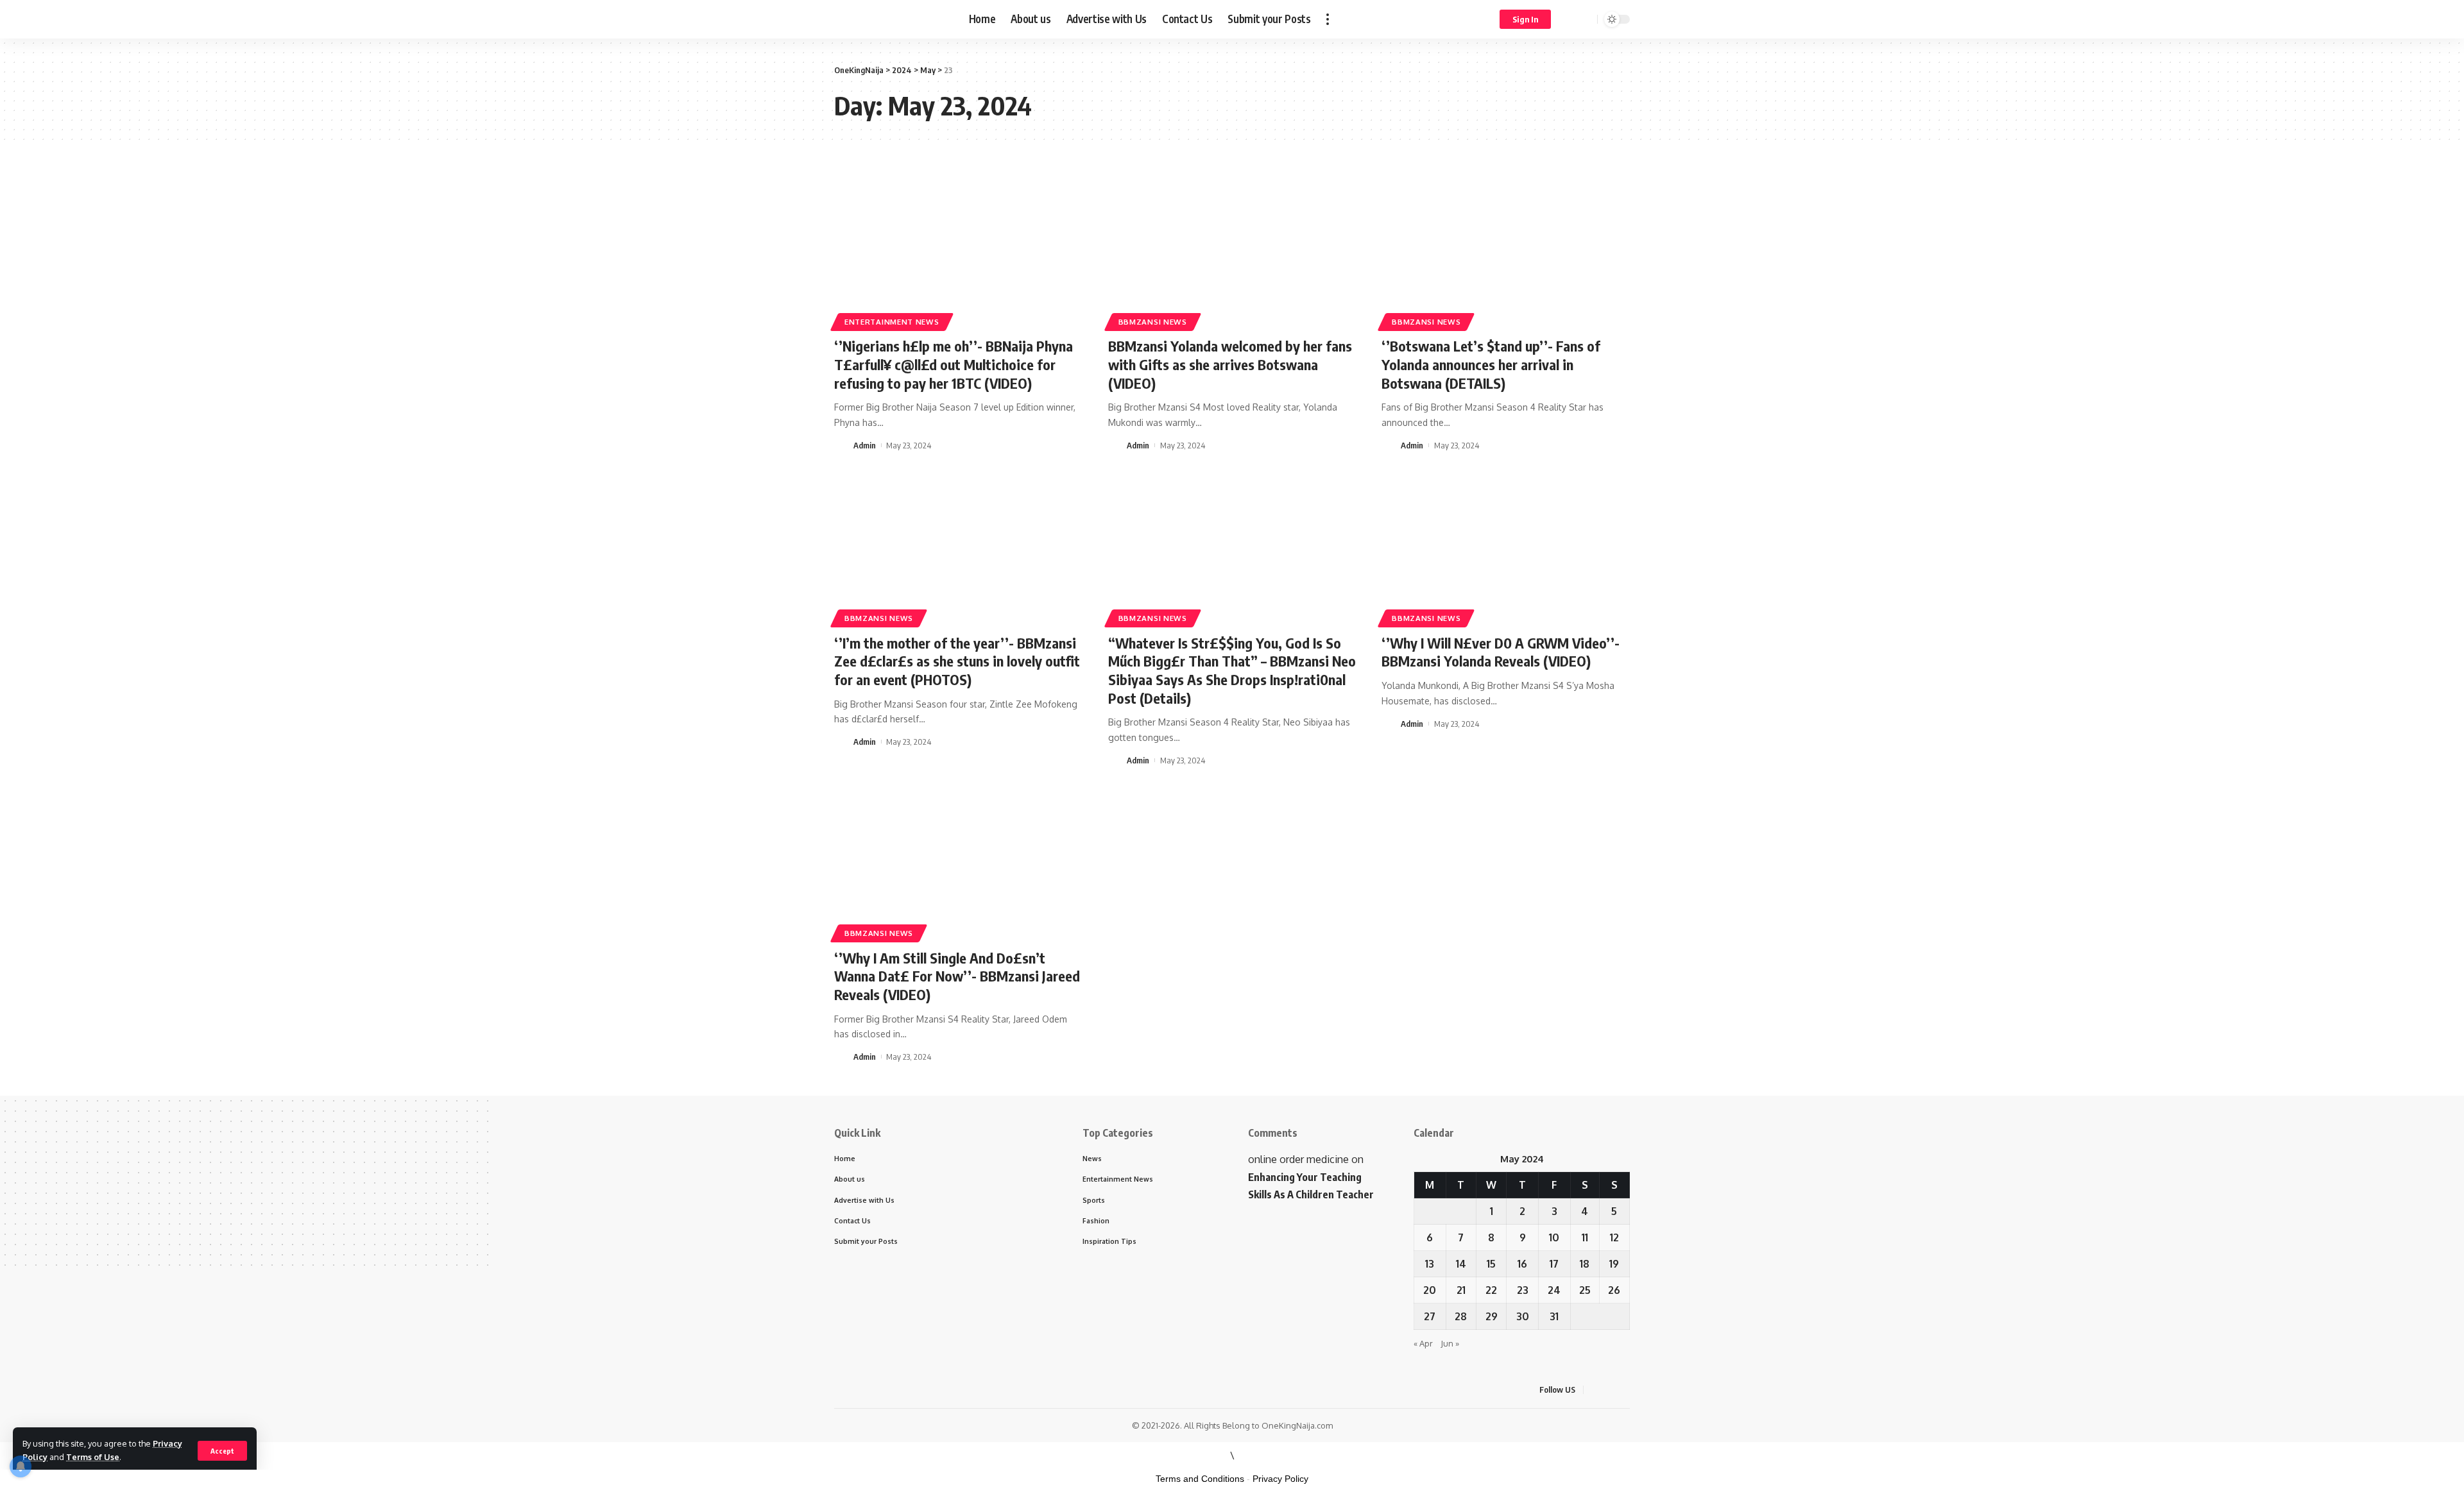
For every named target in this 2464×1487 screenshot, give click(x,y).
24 (1554, 1290)
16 (1522, 1264)
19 (1614, 1264)
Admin (865, 445)
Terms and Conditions (1200, 1479)
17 (1554, 1264)
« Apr (1423, 1343)
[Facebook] (1595, 1390)
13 (1430, 1264)
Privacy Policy (1280, 1479)
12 (1614, 1237)
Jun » (1450, 1343)
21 (1461, 1290)
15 (1491, 1264)
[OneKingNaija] (891, 19)
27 (1430, 1316)
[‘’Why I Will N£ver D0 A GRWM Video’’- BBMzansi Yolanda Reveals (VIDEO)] (1506, 549)
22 (1491, 1290)
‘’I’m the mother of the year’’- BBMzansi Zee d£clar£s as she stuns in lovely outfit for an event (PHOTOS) (957, 661)
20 (1430, 1290)
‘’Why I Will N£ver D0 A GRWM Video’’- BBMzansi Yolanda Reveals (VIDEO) (1501, 652)
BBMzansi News (1153, 322)
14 (1461, 1264)
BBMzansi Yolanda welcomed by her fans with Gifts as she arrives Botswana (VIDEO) (1230, 364)
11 (1585, 1237)
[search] (1586, 19)
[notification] (1569, 19)
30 (1523, 1316)
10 (1554, 1237)
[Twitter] (1611, 1390)
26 (1614, 1290)
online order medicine (1298, 1159)
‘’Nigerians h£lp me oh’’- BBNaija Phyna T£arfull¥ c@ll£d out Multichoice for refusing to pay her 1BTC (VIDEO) (954, 364)
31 (1554, 1316)
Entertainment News (892, 322)
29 (1492, 1316)
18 (1585, 1264)
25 (1585, 1290)
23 (1523, 1290)
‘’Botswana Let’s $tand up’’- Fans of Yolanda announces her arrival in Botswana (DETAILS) (1491, 364)
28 (1461, 1316)
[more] (1328, 19)
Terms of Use (93, 1457)
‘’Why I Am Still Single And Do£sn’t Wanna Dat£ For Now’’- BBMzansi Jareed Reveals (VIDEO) (957, 976)
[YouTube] (1626, 1390)
